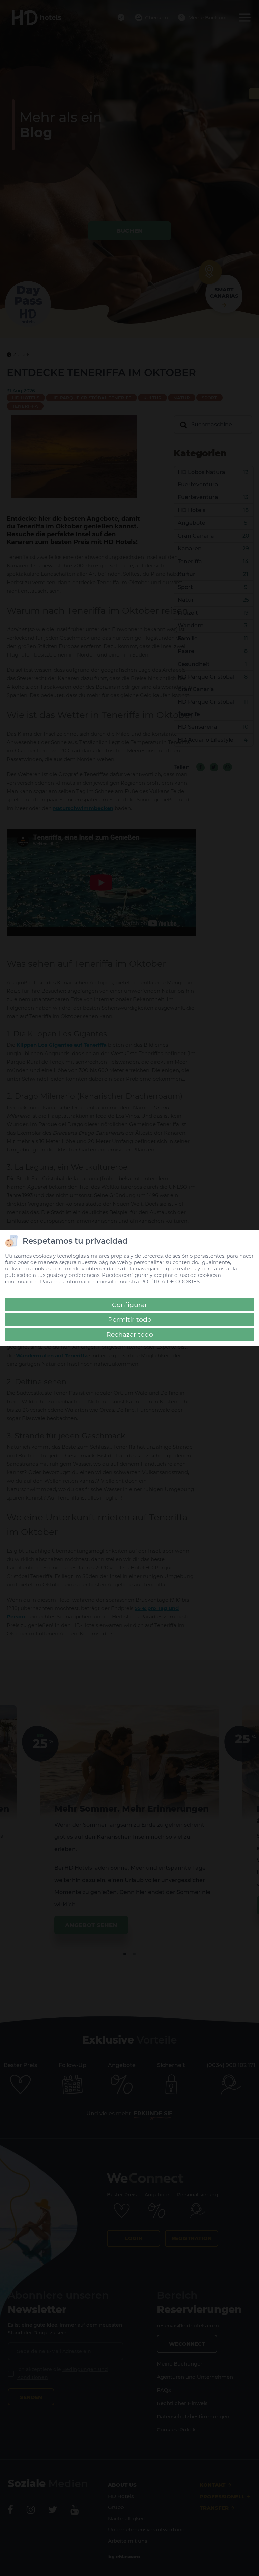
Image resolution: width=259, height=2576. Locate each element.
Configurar (130, 1305)
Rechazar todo (130, 1334)
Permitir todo (130, 1320)
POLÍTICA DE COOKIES (170, 1281)
